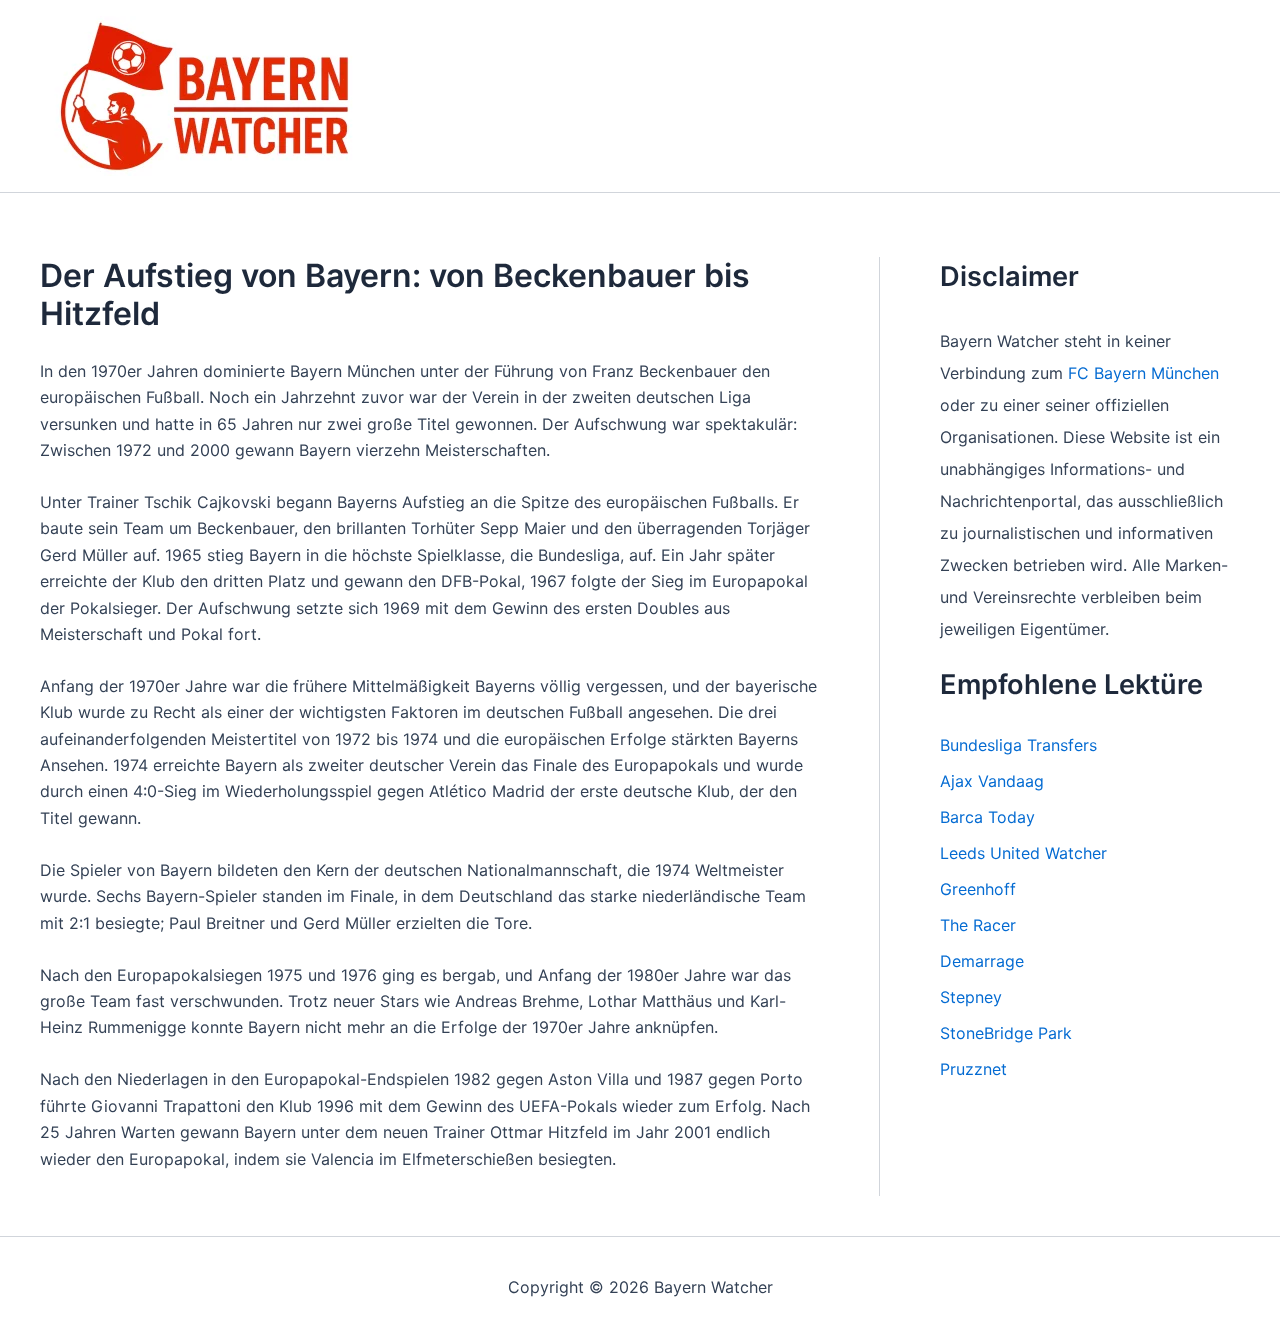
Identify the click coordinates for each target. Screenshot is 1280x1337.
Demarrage (982, 961)
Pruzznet (973, 1069)
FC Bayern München (1143, 373)
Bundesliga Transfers (1018, 745)
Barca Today (987, 817)
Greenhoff (978, 889)
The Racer (978, 925)
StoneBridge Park (1006, 1033)
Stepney (971, 997)
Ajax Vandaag (992, 781)
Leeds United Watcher (1023, 853)
